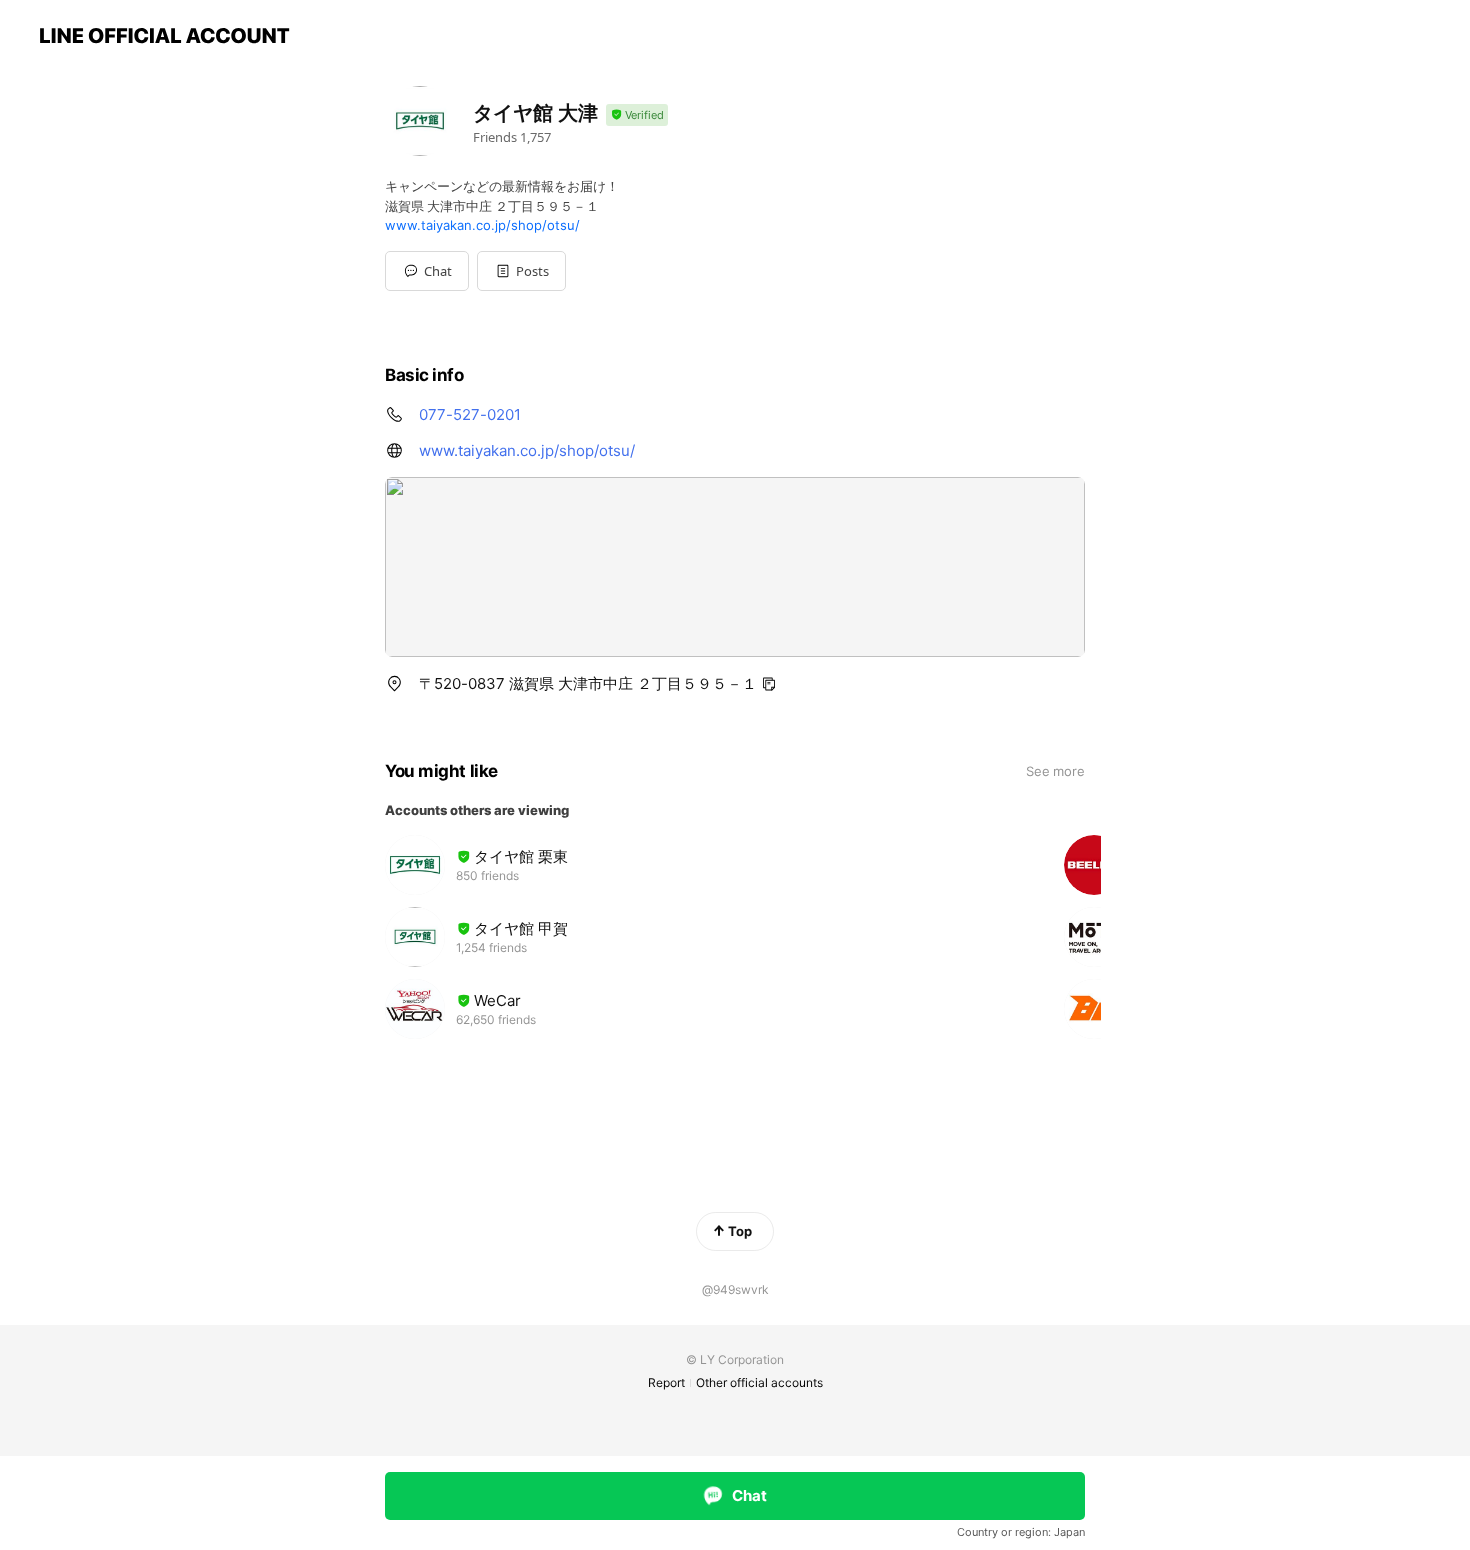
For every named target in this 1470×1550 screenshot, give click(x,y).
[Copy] (769, 684)
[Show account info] (637, 115)
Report (666, 1382)
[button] (521, 271)
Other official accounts (759, 1382)
